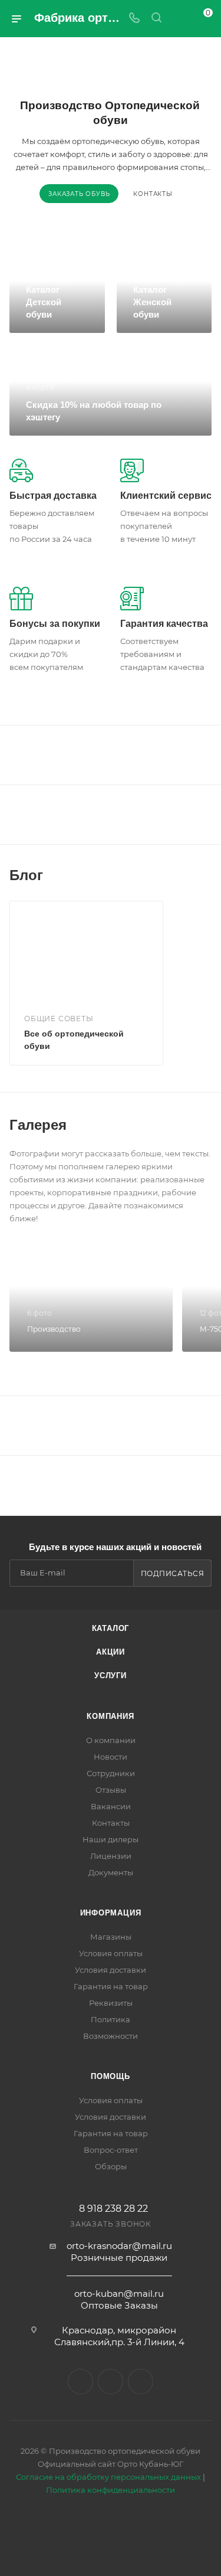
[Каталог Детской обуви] (57, 290)
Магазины (111, 1937)
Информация (111, 1913)
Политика (111, 2019)
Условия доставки (111, 1970)
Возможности (111, 2036)
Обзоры (111, 2166)
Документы (111, 1872)
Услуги (111, 1676)
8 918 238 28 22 (113, 2209)
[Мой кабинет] (179, 19)
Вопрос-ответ (111, 2150)
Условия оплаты (111, 1953)
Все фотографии (208, 1125)
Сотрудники (111, 1773)
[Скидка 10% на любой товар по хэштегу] (111, 390)
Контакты (153, 194)
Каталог (111, 1628)
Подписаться (173, 1573)
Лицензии (111, 1856)
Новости (111, 1757)
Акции (111, 1652)
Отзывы (111, 1790)
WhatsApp (141, 2382)
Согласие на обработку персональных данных (108, 2477)
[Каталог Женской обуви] (164, 290)
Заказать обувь (79, 194)
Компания (110, 1716)
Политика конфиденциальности (111, 2490)
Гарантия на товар (111, 1986)
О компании (111, 1740)
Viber (111, 2382)
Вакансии (111, 1806)
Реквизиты (111, 2003)
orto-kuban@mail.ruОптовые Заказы (119, 2299)
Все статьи (208, 875)
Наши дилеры (111, 1839)
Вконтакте (80, 2382)
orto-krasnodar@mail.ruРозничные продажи (119, 2252)
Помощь (111, 2076)
